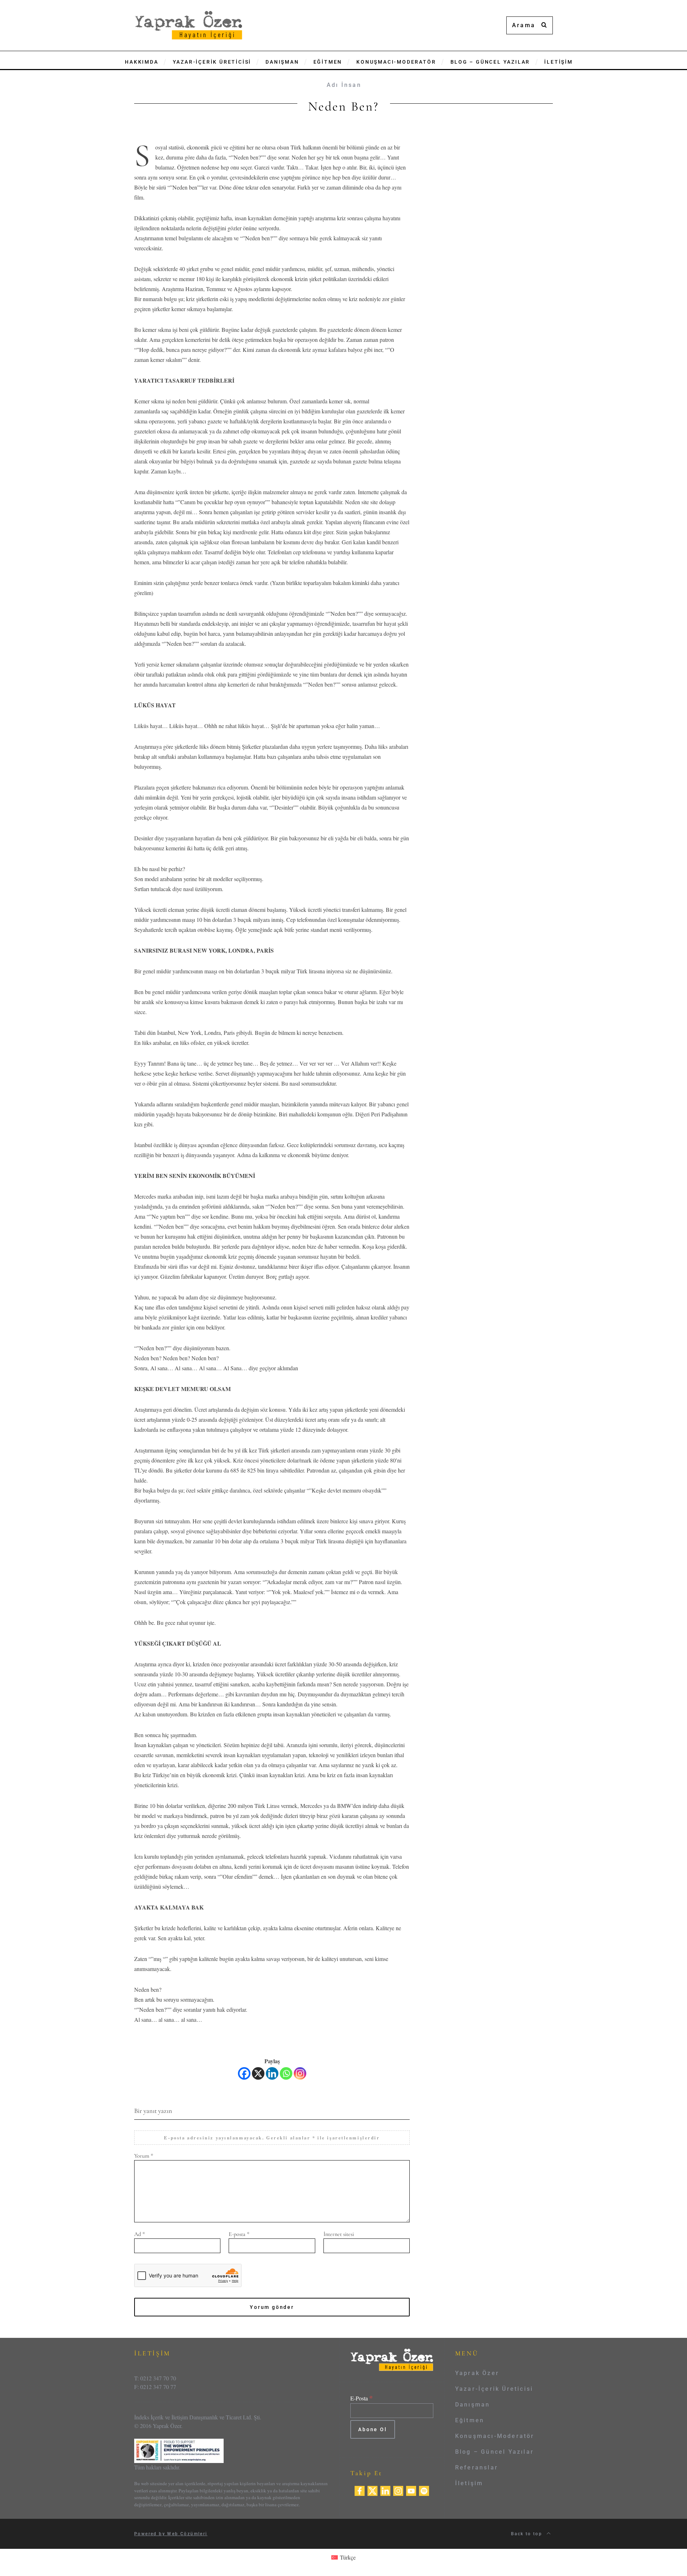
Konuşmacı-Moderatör (495, 2436)
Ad (140, 2234)
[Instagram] (300, 2073)
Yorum (144, 2156)
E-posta (239, 2234)
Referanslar (477, 2467)
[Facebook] (244, 2073)
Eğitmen (470, 2420)
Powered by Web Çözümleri (171, 2534)
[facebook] (360, 2490)
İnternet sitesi (339, 2234)
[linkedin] (385, 2490)
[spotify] (424, 2490)
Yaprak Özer (477, 2373)
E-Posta (362, 2398)
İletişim (469, 2483)
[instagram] (398, 2490)
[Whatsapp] (286, 2073)
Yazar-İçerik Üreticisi (494, 2389)
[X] (258, 2073)
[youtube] (411, 2490)
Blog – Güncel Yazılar (494, 2452)
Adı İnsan (344, 85)
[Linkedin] (272, 2073)
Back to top (528, 2534)
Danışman (473, 2405)
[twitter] (372, 2490)
